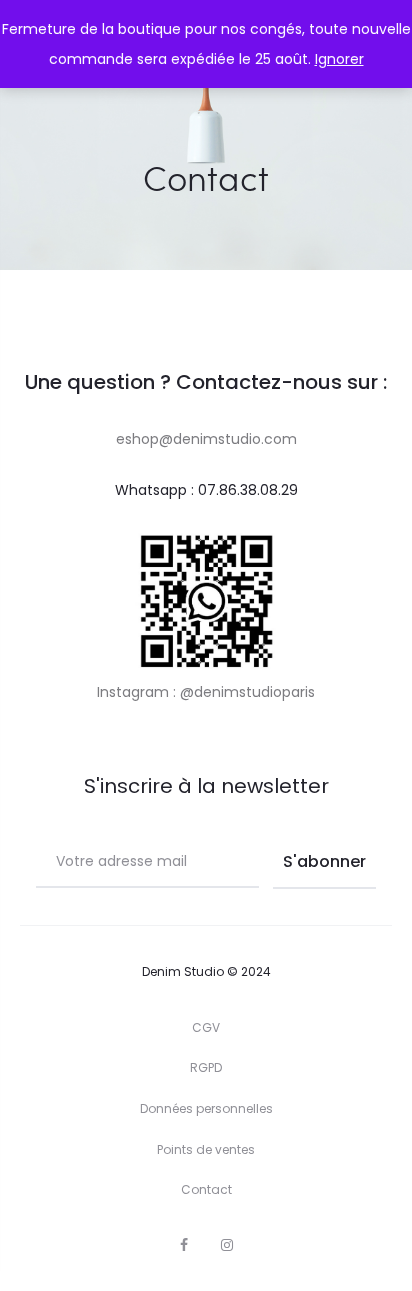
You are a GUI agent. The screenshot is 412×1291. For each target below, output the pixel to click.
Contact (206, 1189)
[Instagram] (227, 1245)
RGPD (206, 1067)
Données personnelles (206, 1108)
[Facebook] (184, 1245)
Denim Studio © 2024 (206, 971)
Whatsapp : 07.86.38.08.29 (206, 490)
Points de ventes (206, 1149)
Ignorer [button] (339, 59)
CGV (206, 1027)
